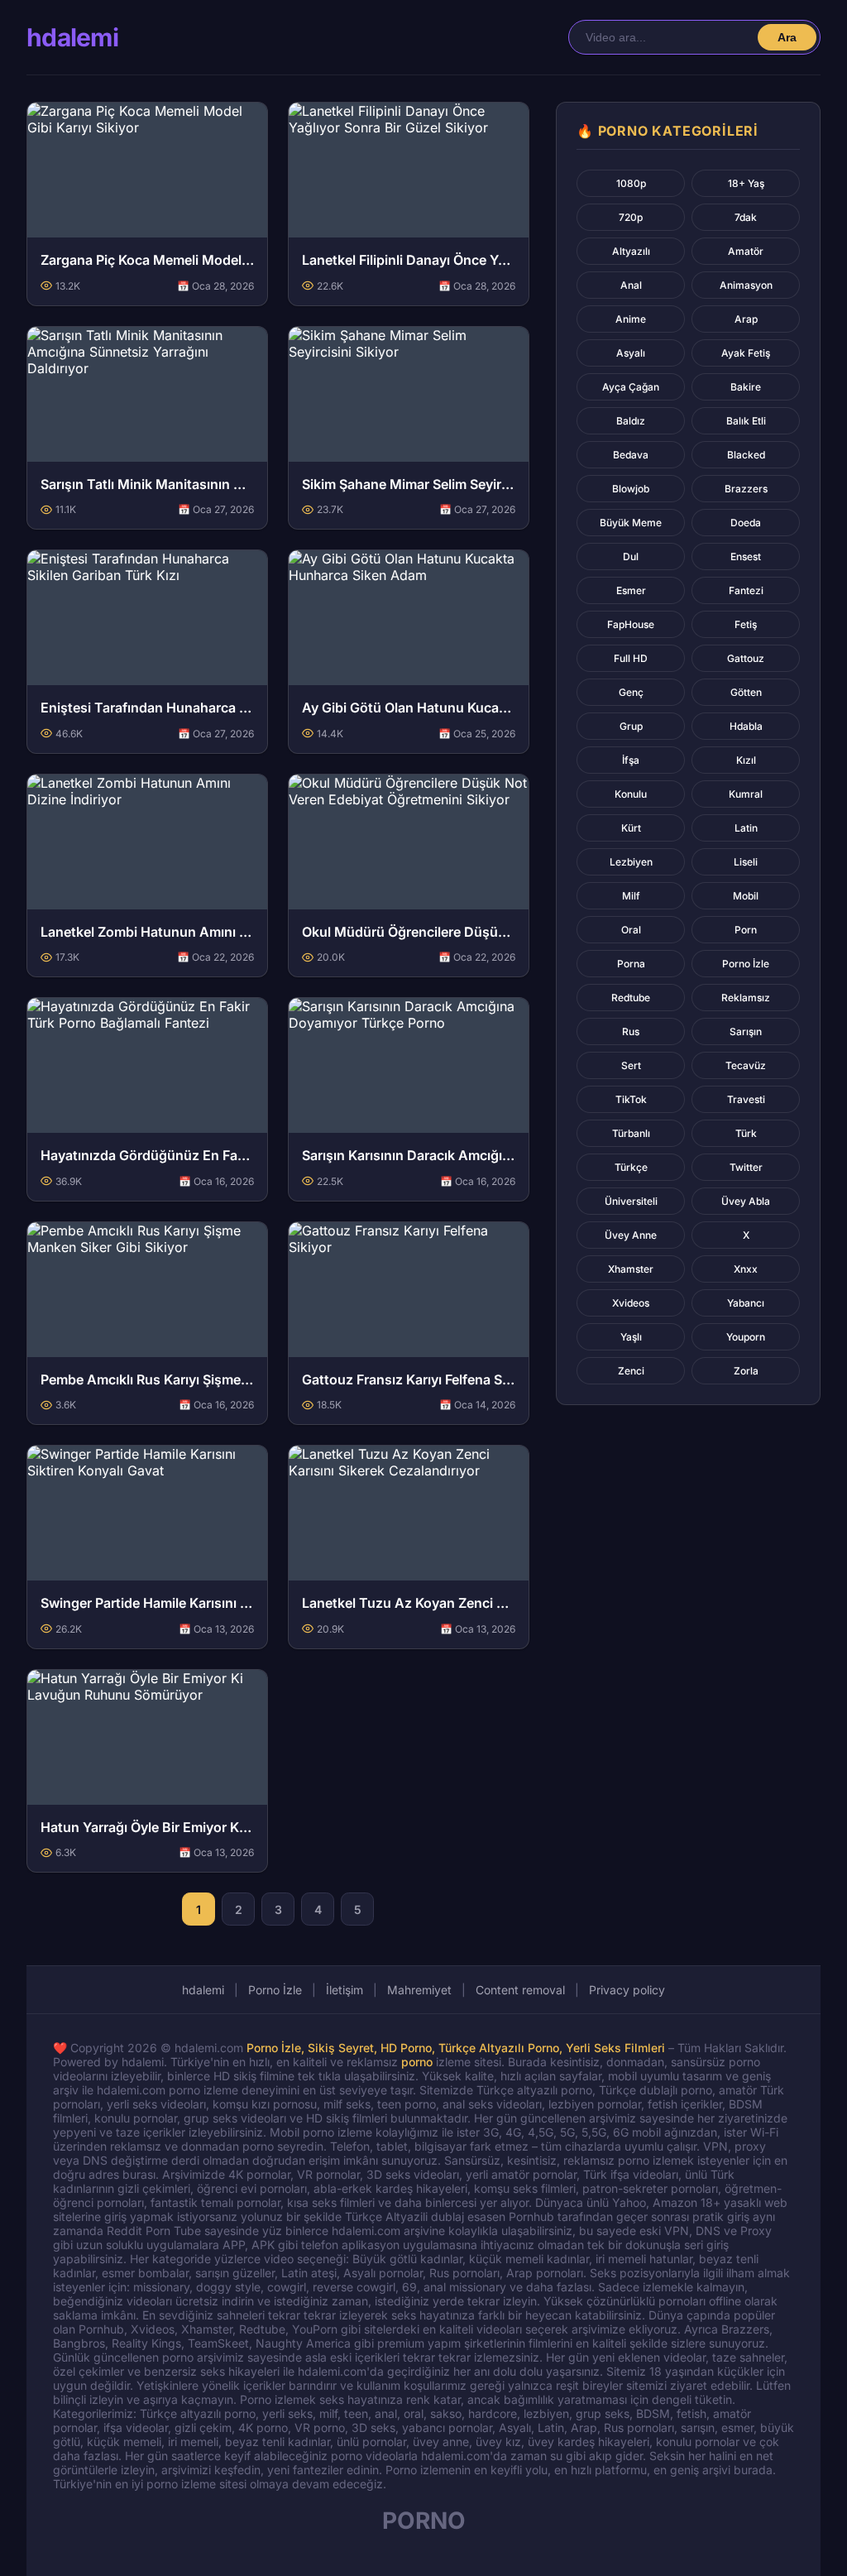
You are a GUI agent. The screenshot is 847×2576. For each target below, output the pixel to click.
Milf (631, 896)
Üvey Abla (746, 1201)
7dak (746, 217)
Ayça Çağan (631, 387)
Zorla (746, 1371)
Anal (631, 285)
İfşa (631, 760)
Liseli (746, 862)
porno (417, 2062)
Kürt (631, 828)
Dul (631, 556)
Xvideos (631, 1303)
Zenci (631, 1371)
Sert (631, 1065)
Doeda (746, 523)
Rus (631, 1031)
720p (631, 217)
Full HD (631, 658)
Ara (787, 37)
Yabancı (746, 1303)
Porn (746, 930)
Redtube (631, 998)
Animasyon (746, 285)
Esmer (631, 590)
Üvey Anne (631, 1235)
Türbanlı (631, 1133)
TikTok (631, 1099)
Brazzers (746, 489)
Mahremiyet (419, 1990)
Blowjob (631, 489)
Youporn (746, 1337)
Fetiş (746, 624)
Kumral (746, 794)
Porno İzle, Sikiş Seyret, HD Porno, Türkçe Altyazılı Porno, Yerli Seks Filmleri (456, 2048)
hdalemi (72, 37)
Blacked (746, 455)
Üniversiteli (631, 1201)
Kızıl (746, 760)
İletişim (345, 1990)
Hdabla (746, 726)
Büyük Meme (631, 523)
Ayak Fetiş (746, 353)
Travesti (746, 1099)
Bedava (631, 455)
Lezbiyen (631, 862)
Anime (631, 319)
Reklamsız (746, 998)
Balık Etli (746, 421)
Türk (746, 1133)
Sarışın (746, 1031)
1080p (631, 183)
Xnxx (746, 1269)
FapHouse (631, 624)
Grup (631, 726)
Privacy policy (627, 1990)
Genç (631, 692)
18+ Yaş (746, 183)
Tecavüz (746, 1065)
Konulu (631, 794)
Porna (631, 964)
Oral (631, 930)
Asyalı (631, 353)
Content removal (520, 1990)
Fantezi (746, 590)
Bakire (746, 387)
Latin (746, 828)
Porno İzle (746, 964)
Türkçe (631, 1167)
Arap (746, 319)
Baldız (631, 421)
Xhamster (631, 1269)
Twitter (746, 1167)
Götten (746, 692)
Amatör (746, 251)
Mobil (746, 896)
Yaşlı (631, 1337)
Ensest (746, 556)
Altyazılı (631, 251)
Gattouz (746, 658)
